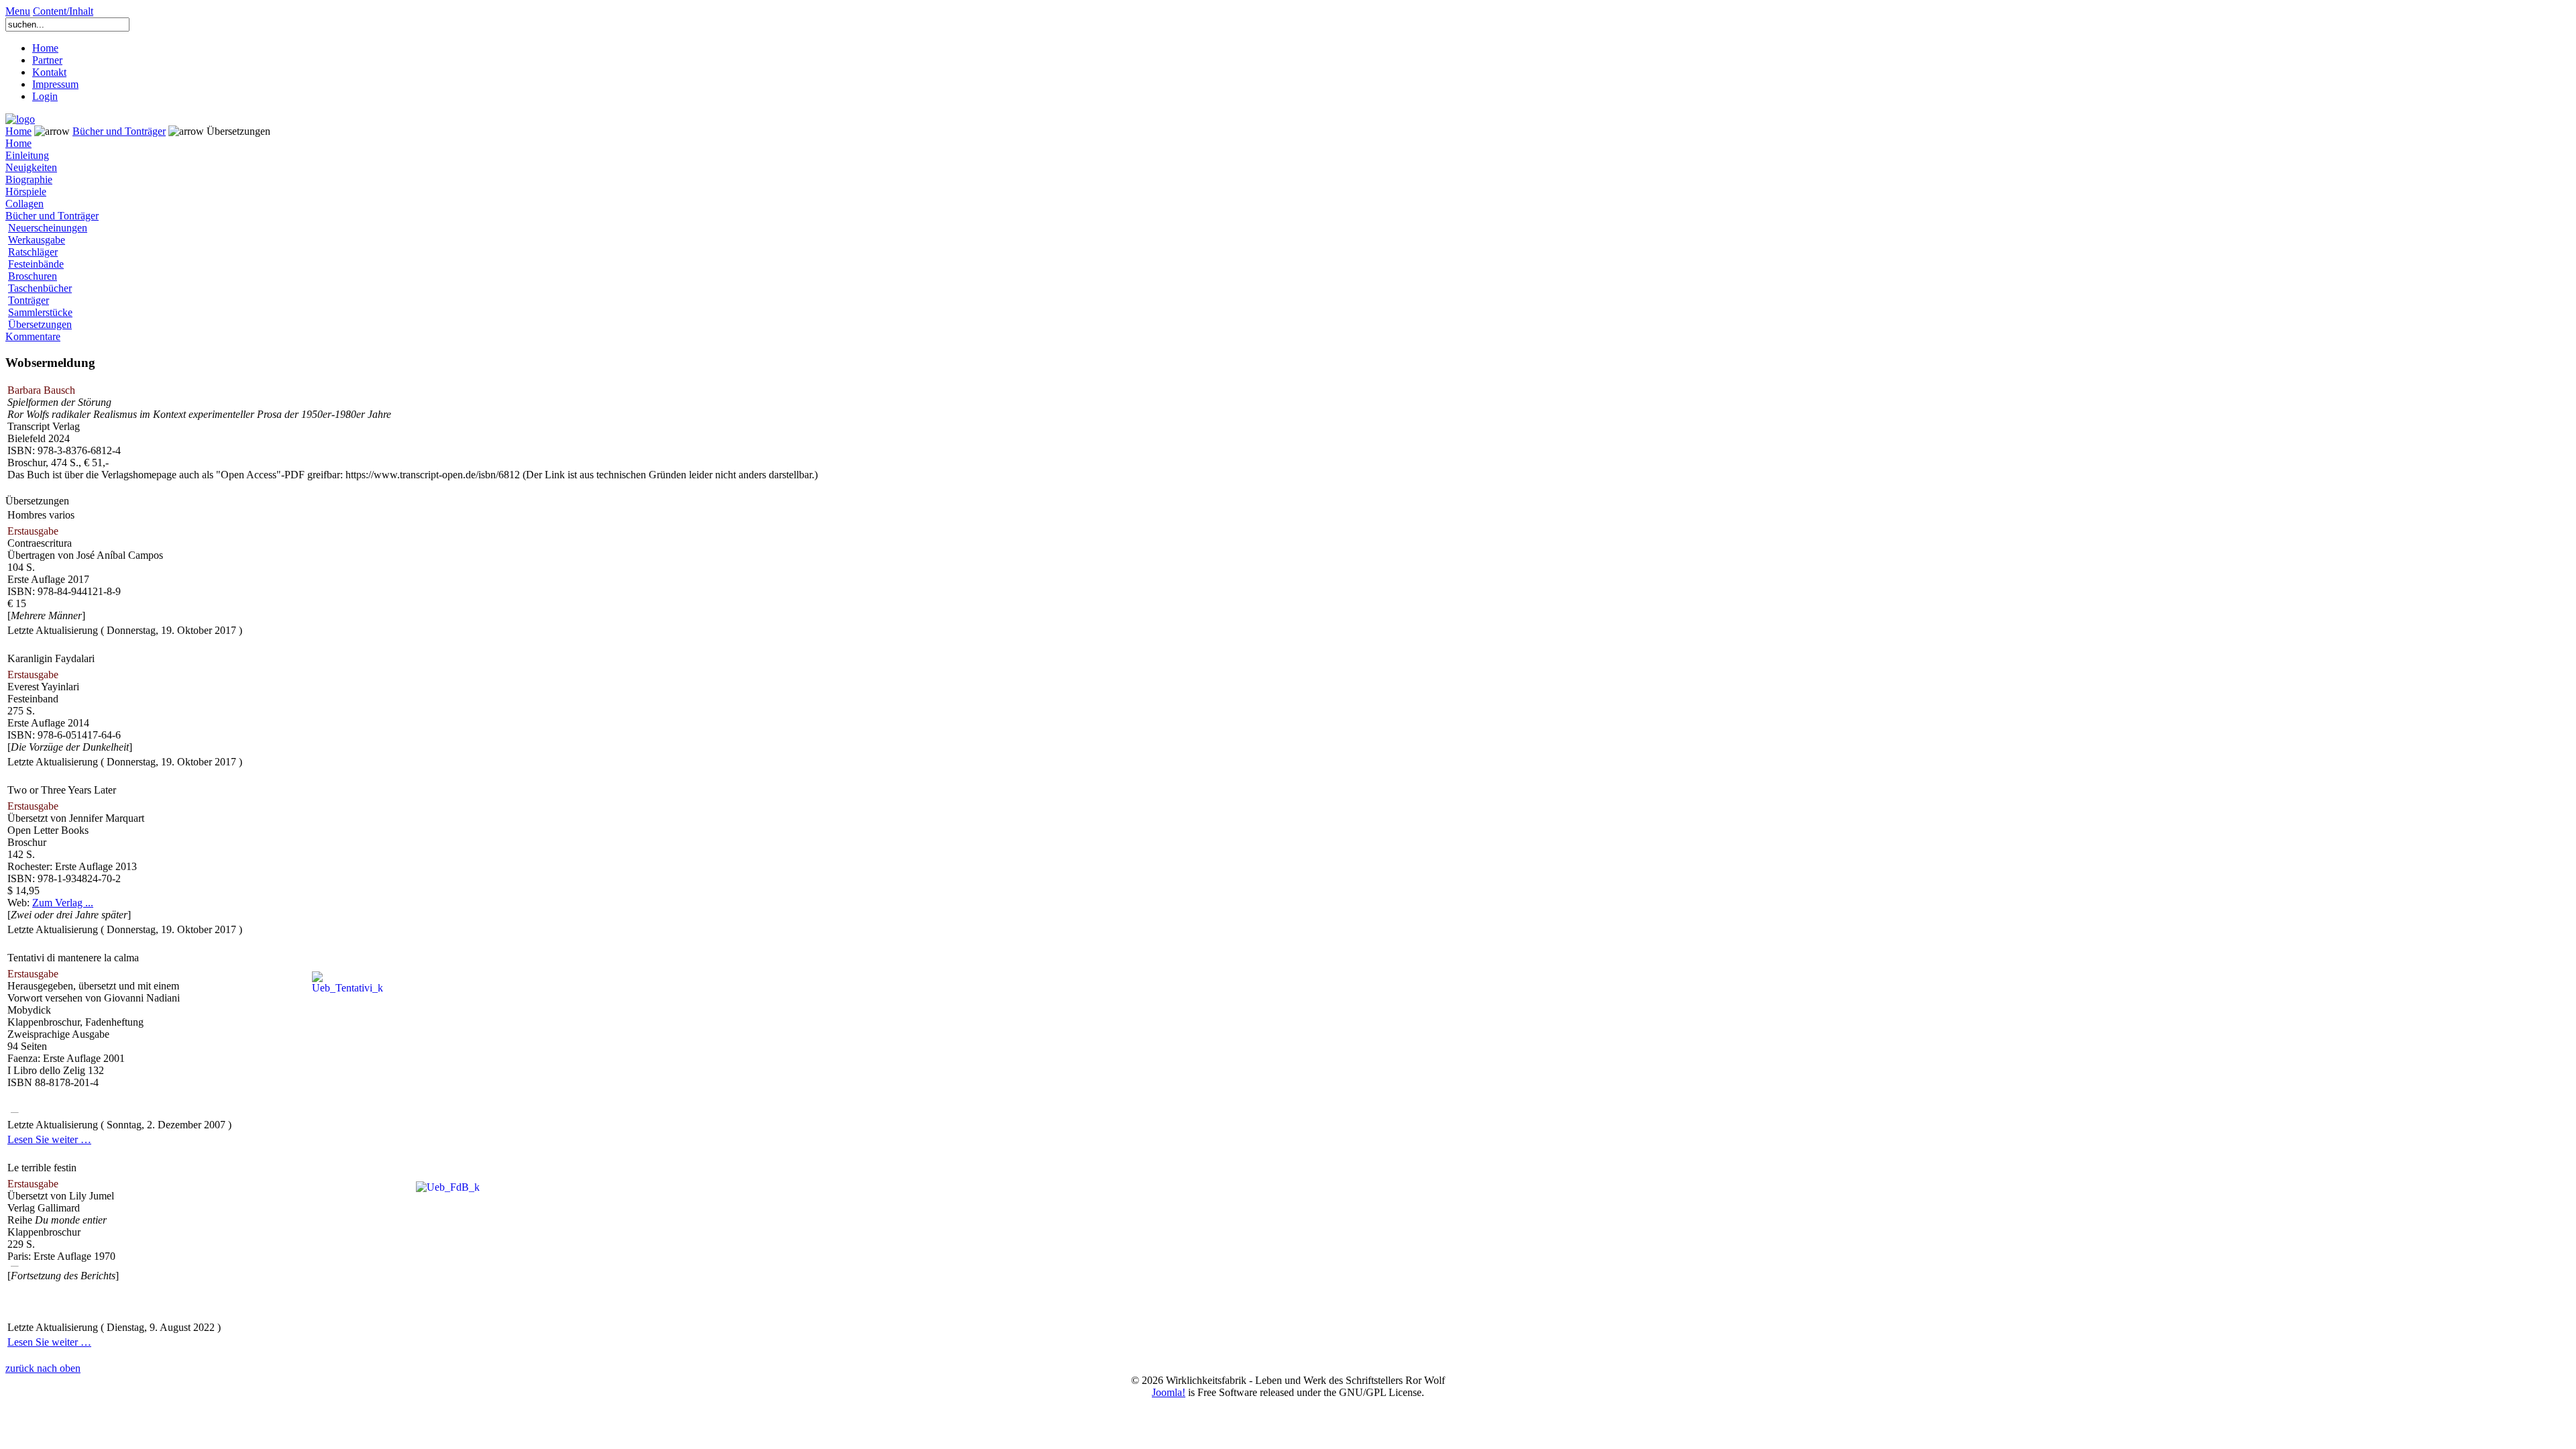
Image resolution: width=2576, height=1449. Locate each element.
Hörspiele (26, 192)
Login (45, 96)
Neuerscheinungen (48, 228)
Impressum (55, 84)
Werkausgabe (37, 240)
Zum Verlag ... (63, 903)
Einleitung (27, 155)
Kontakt (49, 72)
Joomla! (1169, 1392)
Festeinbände (36, 264)
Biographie (29, 179)
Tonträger (29, 300)
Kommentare (33, 336)
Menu (18, 11)
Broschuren (33, 276)
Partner (47, 60)
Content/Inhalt (63, 11)
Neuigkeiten (31, 167)
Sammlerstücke (40, 312)
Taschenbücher (40, 288)
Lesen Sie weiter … (49, 1139)
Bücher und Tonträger (119, 131)
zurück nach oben (43, 1368)
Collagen (24, 204)
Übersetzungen (40, 324)
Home (45, 48)
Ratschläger (33, 252)
